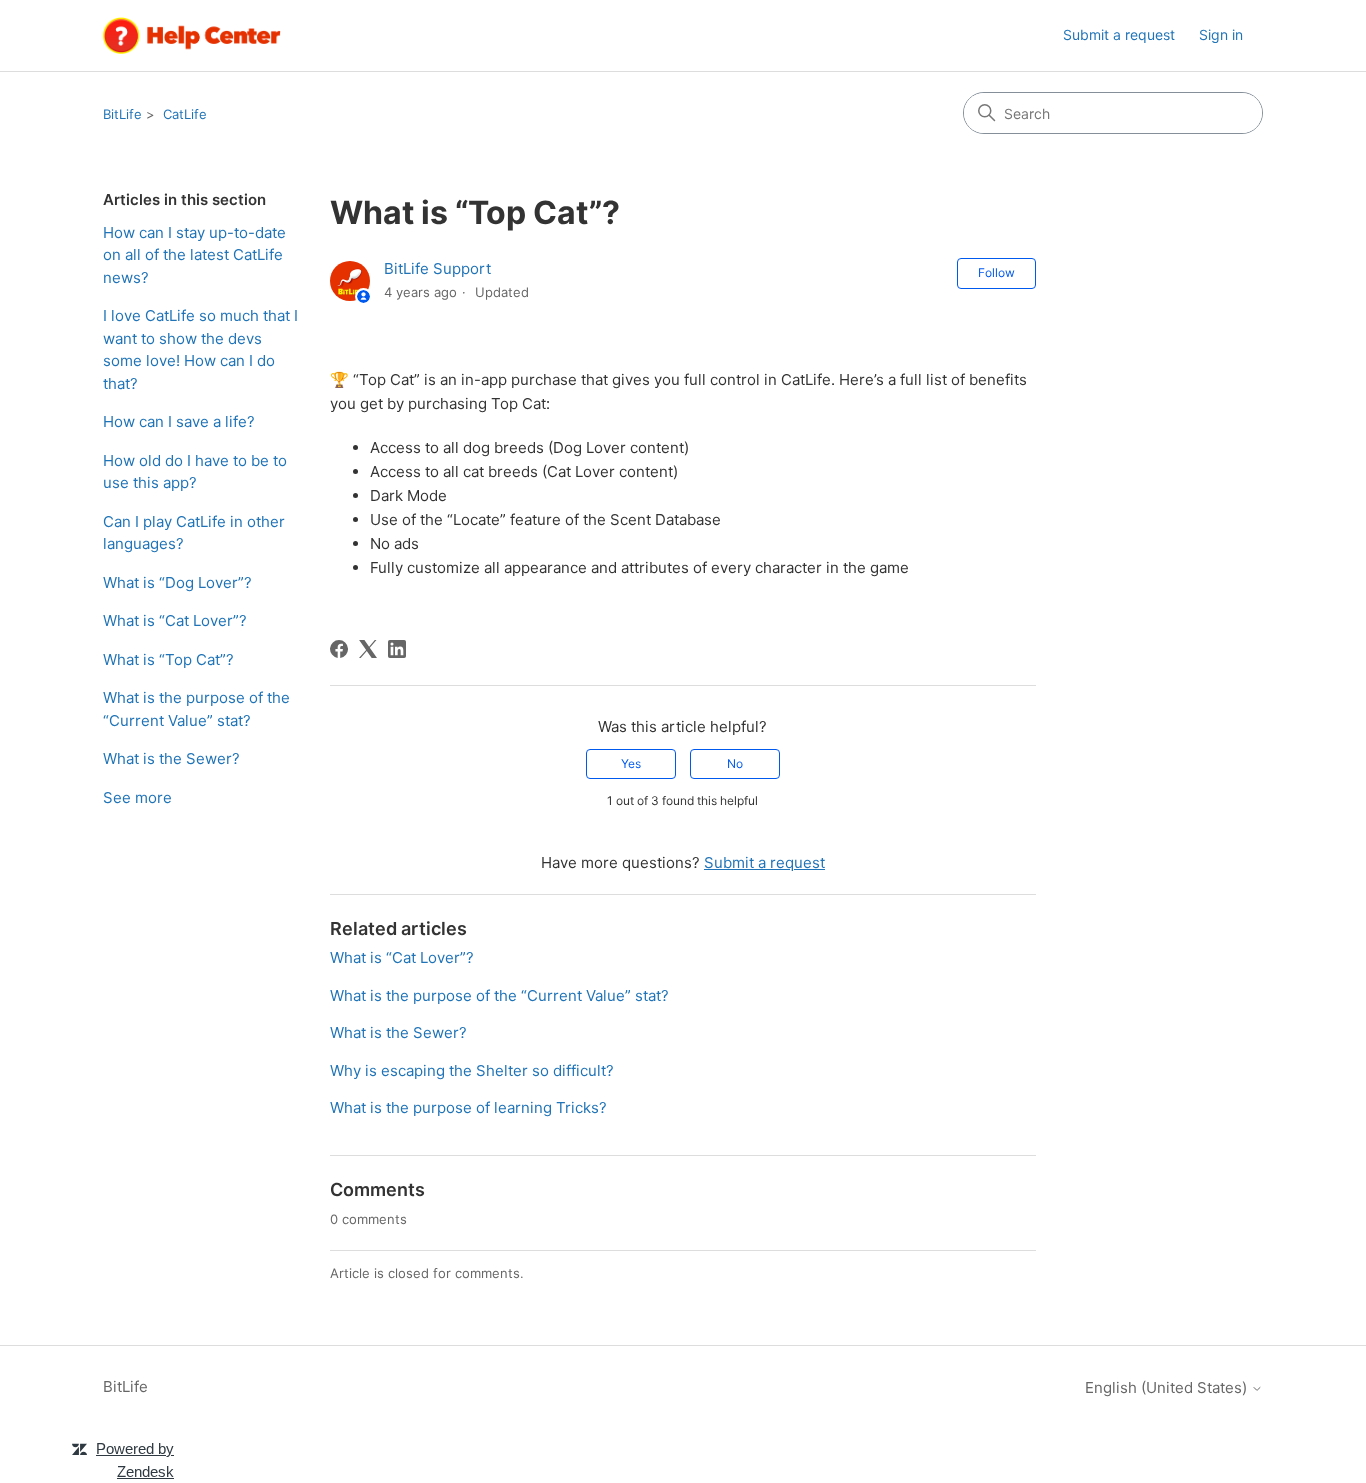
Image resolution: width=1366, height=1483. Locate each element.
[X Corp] (368, 649)
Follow (996, 272)
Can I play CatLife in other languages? (194, 533)
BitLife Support (437, 268)
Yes (631, 763)
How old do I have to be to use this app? (195, 472)
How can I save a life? (179, 421)
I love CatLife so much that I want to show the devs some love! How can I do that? (200, 349)
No (735, 763)
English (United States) (1168, 1387)
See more (137, 797)
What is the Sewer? (171, 758)
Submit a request (1119, 34)
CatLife (185, 114)
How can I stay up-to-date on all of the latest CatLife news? (194, 255)
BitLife (122, 114)
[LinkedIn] (397, 649)
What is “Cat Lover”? (175, 620)
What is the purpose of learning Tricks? (468, 1107)
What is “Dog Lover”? (177, 582)
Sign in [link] (1221, 34)
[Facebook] (339, 649)
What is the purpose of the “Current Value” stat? (196, 709)
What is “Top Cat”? (168, 659)
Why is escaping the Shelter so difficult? (472, 1070)
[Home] (192, 35)
